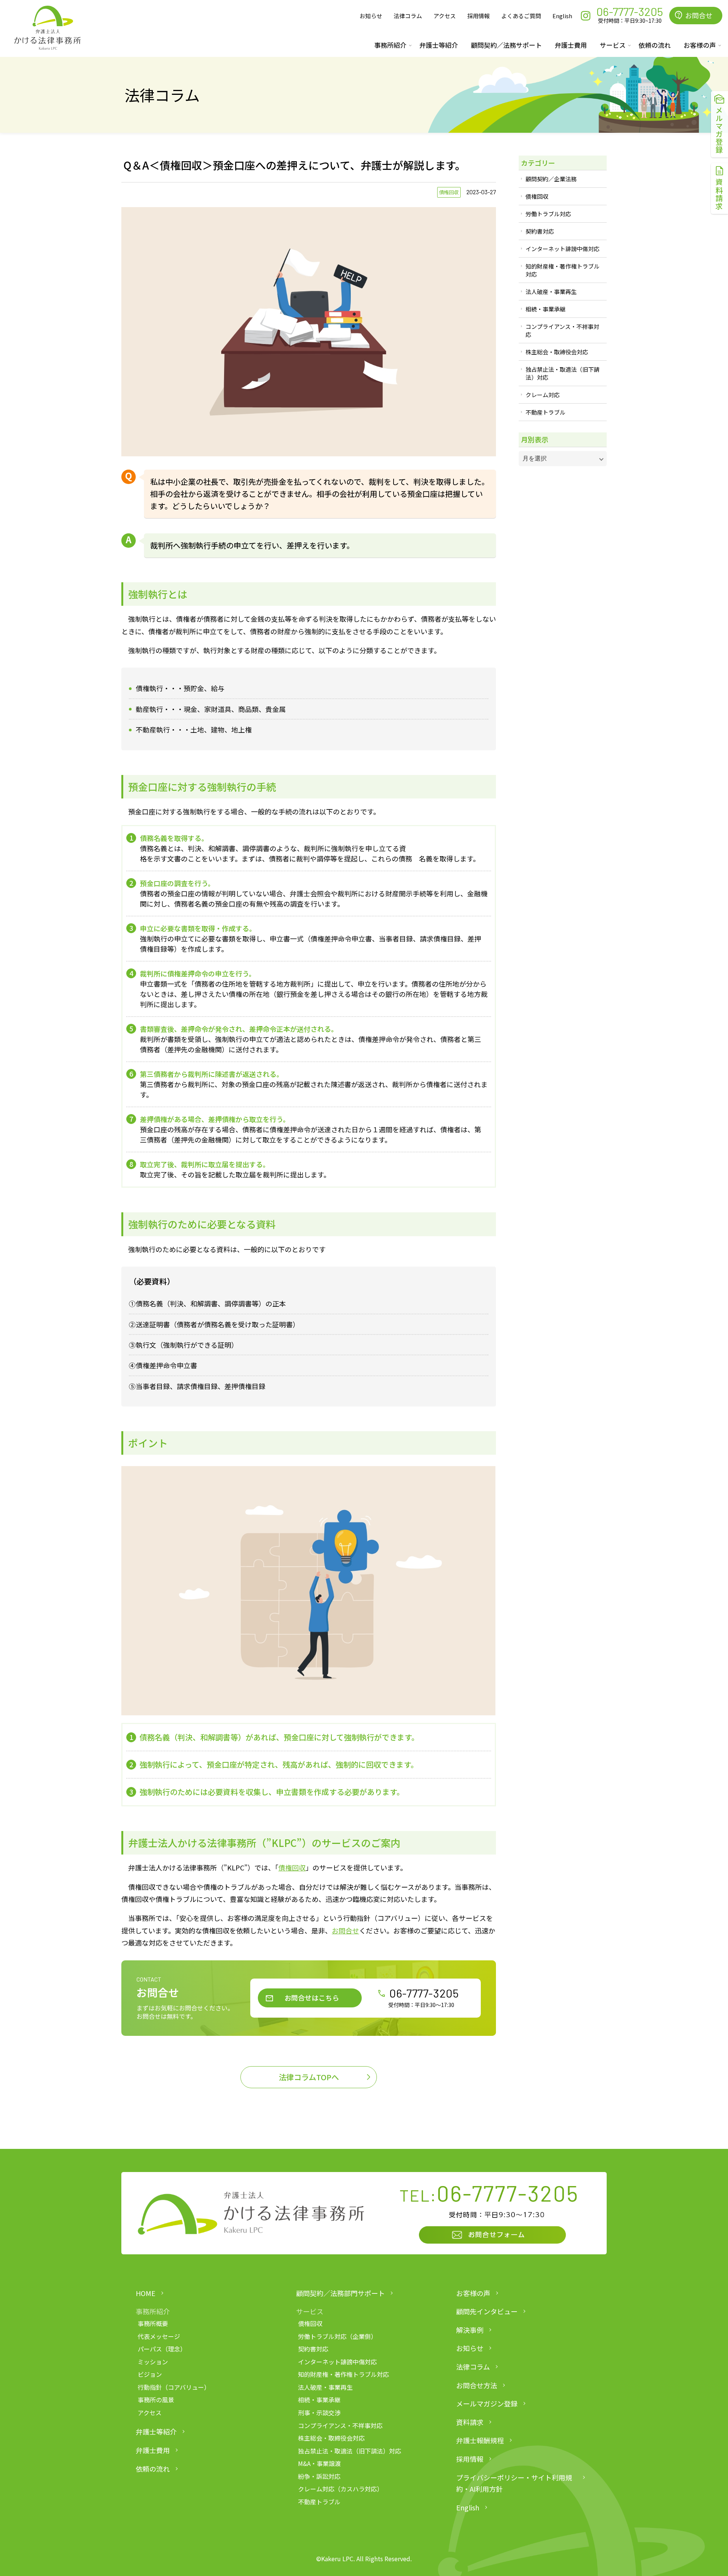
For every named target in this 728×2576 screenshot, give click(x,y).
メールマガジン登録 (487, 2403)
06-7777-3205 (424, 1993)
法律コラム (408, 16)
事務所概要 (153, 2323)
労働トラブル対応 (548, 214)
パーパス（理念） (162, 2349)
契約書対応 (540, 231)
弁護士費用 (571, 45)
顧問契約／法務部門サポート (340, 2293)
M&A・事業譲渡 (319, 2463)
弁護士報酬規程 (480, 2440)
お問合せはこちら (312, 1998)
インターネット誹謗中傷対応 (562, 249)
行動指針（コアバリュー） (174, 2387)
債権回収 (449, 192)
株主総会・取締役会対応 (557, 352)
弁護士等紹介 (439, 45)
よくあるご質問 (521, 16)
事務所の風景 (156, 2400)
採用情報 (479, 16)
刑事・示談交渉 (319, 2413)
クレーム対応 (543, 395)
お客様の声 (473, 2293)
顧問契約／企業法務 (551, 179)
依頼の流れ (655, 45)
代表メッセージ (159, 2336)
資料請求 (470, 2422)
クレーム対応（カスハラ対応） (340, 2489)
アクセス (445, 16)
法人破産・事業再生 (551, 292)
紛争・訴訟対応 (319, 2476)
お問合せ (345, 1930)
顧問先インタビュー (487, 2311)
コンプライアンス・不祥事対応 (562, 330)
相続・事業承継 (545, 309)
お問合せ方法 (477, 2385)
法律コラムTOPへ (309, 2077)
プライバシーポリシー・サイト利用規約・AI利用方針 (514, 2483)
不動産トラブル (545, 412)
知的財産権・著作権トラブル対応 (562, 270)
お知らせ (371, 16)
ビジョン (150, 2374)
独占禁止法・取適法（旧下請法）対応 (562, 373)
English (562, 16)
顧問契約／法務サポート (506, 45)
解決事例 (470, 2330)
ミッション (153, 2362)
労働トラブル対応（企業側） (337, 2336)
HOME (146, 2293)
